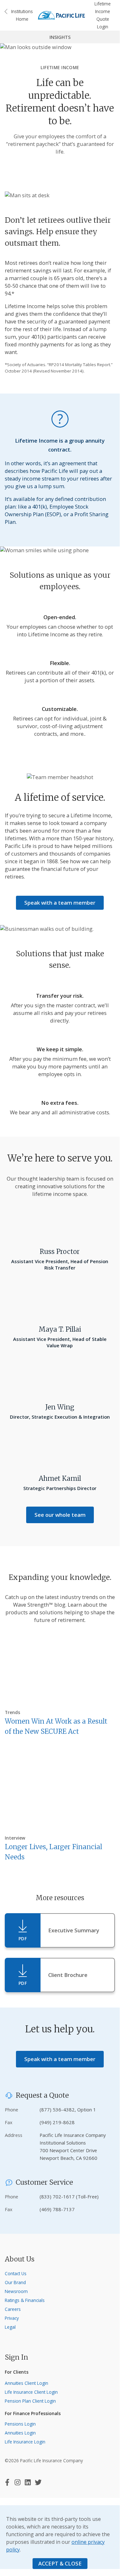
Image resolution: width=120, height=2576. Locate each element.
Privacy (12, 2318)
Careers (13, 2309)
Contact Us (16, 2273)
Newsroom (16, 2291)
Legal (10, 2327)
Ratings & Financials (25, 2300)
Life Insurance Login (25, 2442)
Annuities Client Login (26, 2383)
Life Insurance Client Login (31, 2392)
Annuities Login (20, 2433)
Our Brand (15, 2282)
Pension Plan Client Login (30, 2401)
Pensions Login (20, 2424)
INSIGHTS (60, 37)
